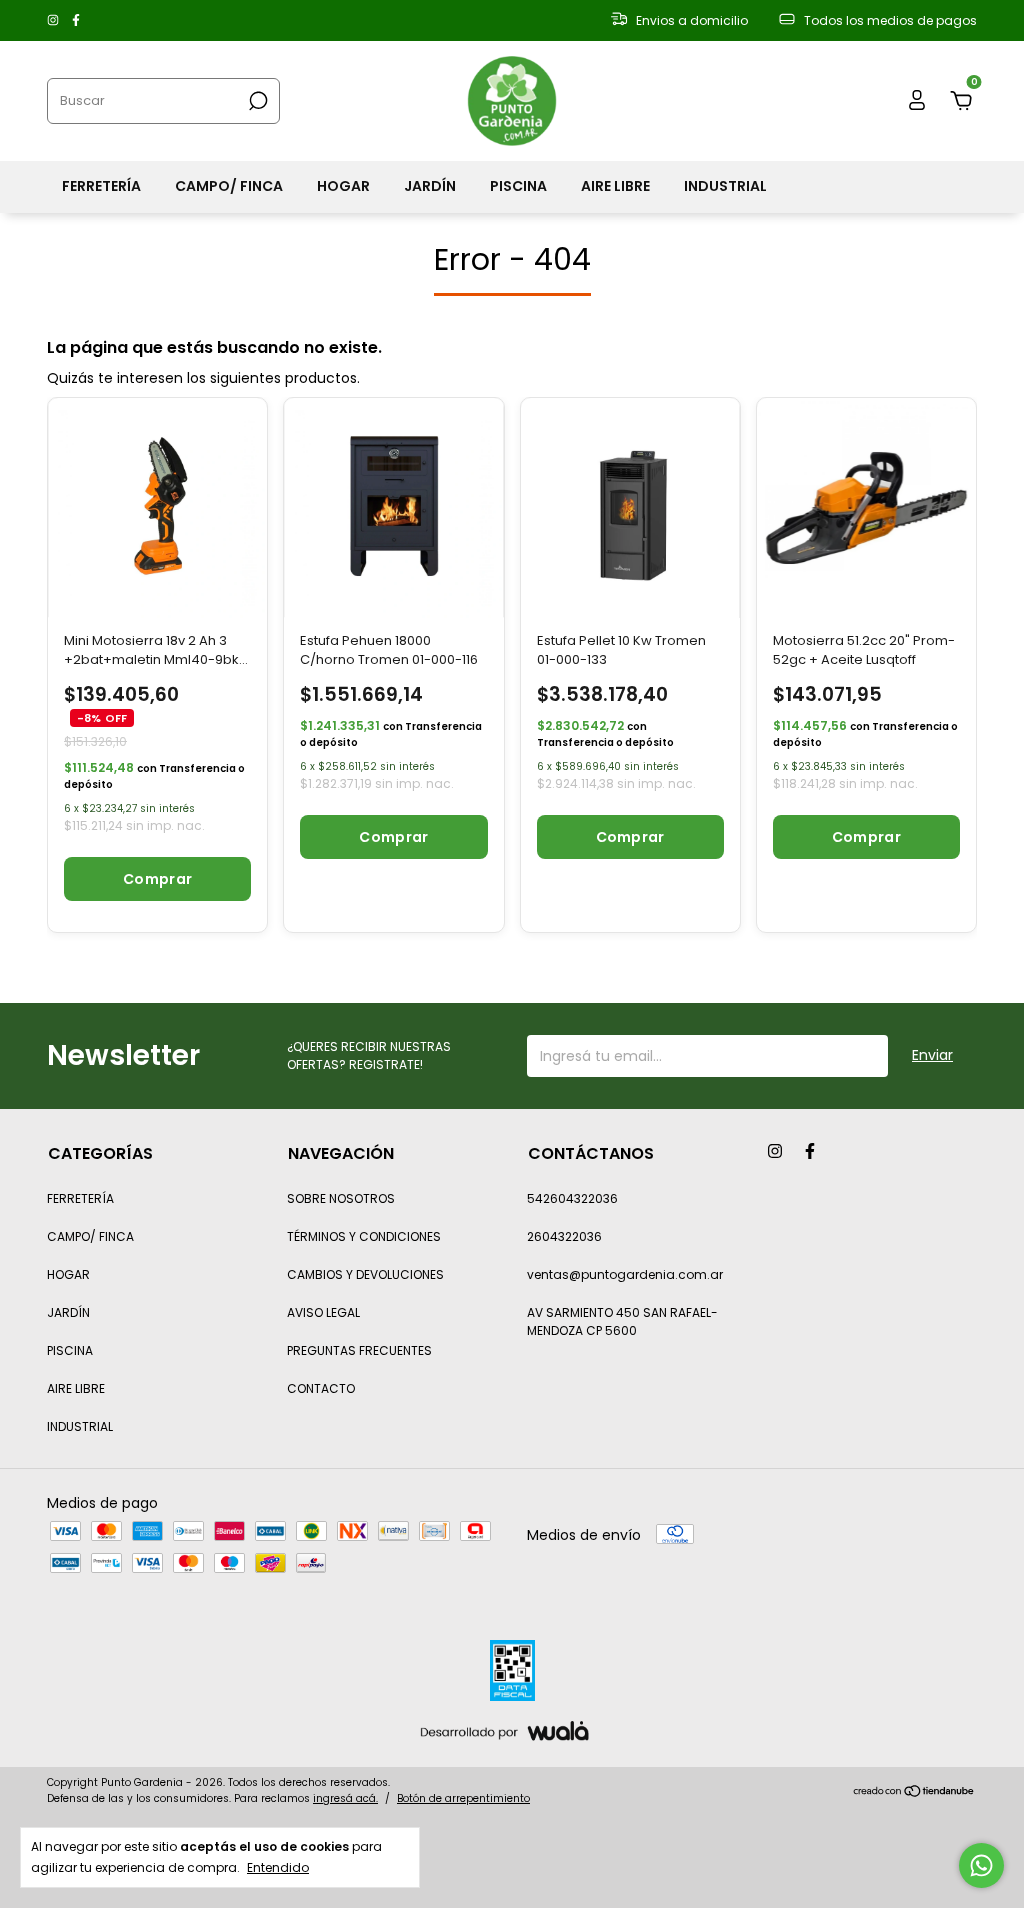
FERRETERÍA (101, 186)
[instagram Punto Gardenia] (54, 20)
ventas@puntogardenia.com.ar (625, 1274)
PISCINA (518, 186)
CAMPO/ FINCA (229, 186)
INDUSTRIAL (725, 186)
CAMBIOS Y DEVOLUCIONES (365, 1274)
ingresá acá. (345, 1798)
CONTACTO (321, 1388)
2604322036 (564, 1236)
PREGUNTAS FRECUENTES (359, 1350)
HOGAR (343, 186)
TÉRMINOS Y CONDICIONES (364, 1236)
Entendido (278, 1867)
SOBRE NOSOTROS (341, 1198)
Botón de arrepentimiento (463, 1798)
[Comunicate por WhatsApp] (981, 1865)
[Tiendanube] (914, 1793)
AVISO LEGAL (323, 1312)
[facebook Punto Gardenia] (76, 20)
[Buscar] (256, 101)
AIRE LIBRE (615, 186)
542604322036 (572, 1198)
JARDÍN (430, 186)
